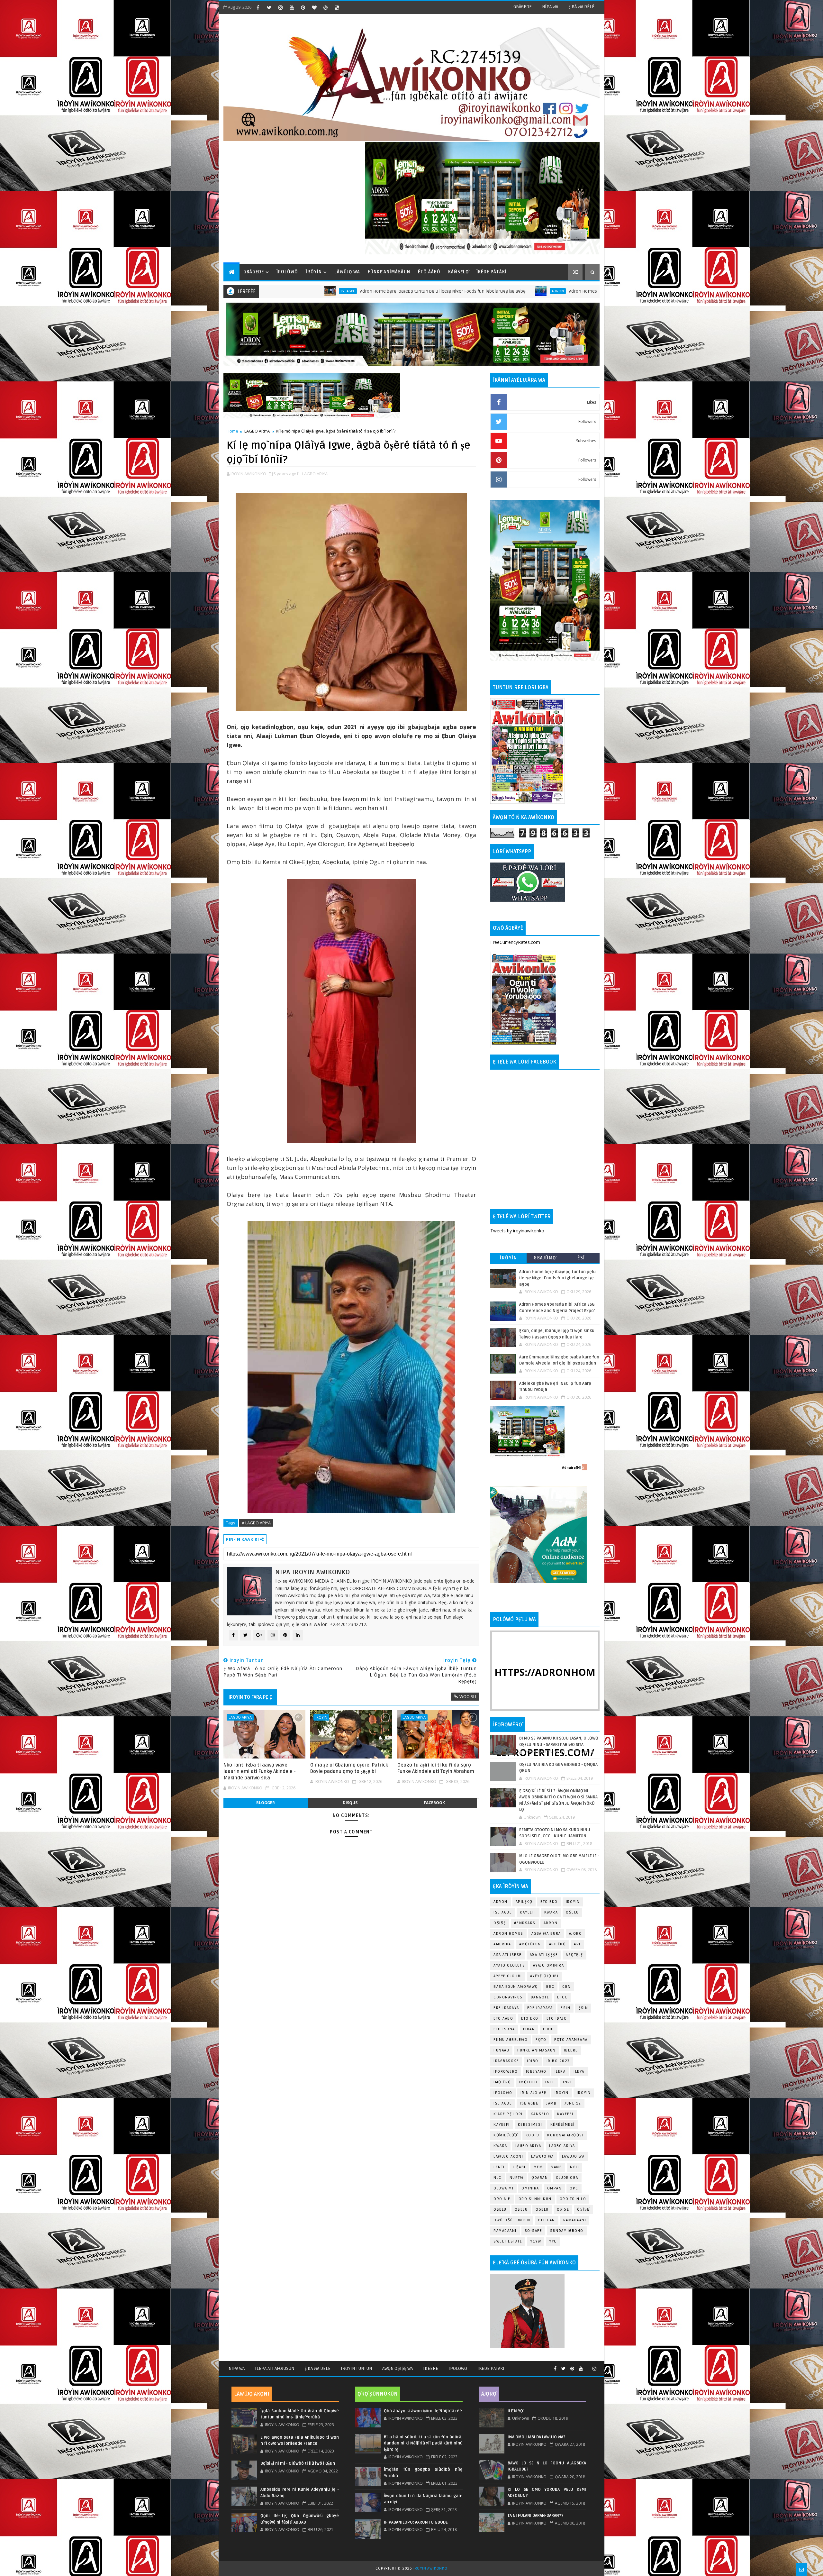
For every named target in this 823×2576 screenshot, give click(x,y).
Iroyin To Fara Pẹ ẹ (250, 1697)
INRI (567, 2082)
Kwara (551, 1912)
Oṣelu (572, 1912)
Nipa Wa (237, 2368)
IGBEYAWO (536, 2072)
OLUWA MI (503, 2188)
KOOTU (533, 2135)
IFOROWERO (506, 2072)
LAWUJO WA (573, 2156)
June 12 (573, 2103)
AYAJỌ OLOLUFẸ (509, 1965)
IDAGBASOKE (506, 2061)
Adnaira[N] (571, 1467)
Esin (565, 2008)
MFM (538, 2167)
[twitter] (269, 7)
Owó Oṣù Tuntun (512, 2220)
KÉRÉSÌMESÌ (563, 2125)
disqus (350, 1803)
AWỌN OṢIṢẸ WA (398, 2368)
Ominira (530, 2188)
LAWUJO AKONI (508, 2156)
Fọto (541, 2040)
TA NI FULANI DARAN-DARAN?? (536, 2516)
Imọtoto (528, 2082)
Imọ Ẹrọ (502, 2082)
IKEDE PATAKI (491, 2368)
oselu (500, 2210)
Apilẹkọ (524, 1902)
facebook (434, 1803)
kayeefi (565, 2114)
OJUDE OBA (567, 2178)
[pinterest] (303, 7)
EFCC (562, 1997)
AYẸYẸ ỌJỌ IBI (544, 1976)
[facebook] (258, 7)
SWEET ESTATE (508, 2241)
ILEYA (579, 2072)
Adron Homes (508, 1934)
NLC (497, 2178)
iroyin (321, 1717)
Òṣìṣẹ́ (583, 2210)
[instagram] (280, 7)
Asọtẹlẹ (574, 1955)
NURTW (517, 2178)
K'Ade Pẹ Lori (508, 2114)
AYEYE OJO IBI (508, 1976)
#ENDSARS (525, 1923)
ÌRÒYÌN (314, 272)
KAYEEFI (528, 1912)
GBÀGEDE (523, 7)
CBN (567, 1987)
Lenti (499, 2167)
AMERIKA (502, 1944)
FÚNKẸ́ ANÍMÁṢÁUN (389, 272)
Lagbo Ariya (542, 291)
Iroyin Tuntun (356, 2368)
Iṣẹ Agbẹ (529, 2103)
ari (577, 1944)
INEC (550, 2082)
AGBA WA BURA (546, 1934)
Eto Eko (549, 1902)
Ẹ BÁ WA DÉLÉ (581, 7)
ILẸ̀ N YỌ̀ (515, 2411)
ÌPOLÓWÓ (287, 272)
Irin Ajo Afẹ (534, 2093)
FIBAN (529, 2029)
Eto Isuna (504, 2029)
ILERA (560, 2072)
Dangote (540, 1997)
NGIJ (574, 2167)
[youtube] (292, 7)
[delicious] (337, 7)
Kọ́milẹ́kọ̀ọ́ (506, 2135)
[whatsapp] (588, 2366)
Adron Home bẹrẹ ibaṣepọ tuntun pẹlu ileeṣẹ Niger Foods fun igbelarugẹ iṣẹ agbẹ (557, 1278)
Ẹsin (583, 2008)
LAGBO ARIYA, (315, 474)
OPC (574, 2188)
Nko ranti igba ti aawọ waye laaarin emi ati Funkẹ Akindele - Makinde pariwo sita (260, 1772)
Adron (339, 291)
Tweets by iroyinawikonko (517, 1231)
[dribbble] (325, 7)
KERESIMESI (530, 2125)
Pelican (547, 2220)
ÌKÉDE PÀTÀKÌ (492, 272)
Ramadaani (575, 2220)
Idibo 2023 (558, 2061)
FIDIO (549, 2029)
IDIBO (533, 2061)
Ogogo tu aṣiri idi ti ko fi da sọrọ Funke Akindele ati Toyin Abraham (436, 1768)
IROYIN (573, 1902)
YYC (553, 2241)
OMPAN (555, 2188)
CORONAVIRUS (508, 1997)
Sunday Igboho (567, 2231)
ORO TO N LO (573, 2199)
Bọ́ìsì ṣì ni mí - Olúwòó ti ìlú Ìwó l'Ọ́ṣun (298, 2463)
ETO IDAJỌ (557, 2019)
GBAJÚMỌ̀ (545, 1258)
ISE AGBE (503, 2103)
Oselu (521, 2210)
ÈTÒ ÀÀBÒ (429, 272)
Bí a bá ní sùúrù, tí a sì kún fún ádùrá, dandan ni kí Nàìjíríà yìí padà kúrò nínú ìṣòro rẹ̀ (423, 2443)
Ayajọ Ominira (549, 1965)
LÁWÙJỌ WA (347, 272)
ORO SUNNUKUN (535, 2199)
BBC (550, 1987)
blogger (266, 1803)
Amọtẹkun (530, 1944)
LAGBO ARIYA (257, 431)
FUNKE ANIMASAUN (537, 2050)
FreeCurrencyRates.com (515, 942)
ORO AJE (502, 2199)
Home (232, 431)
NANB (556, 2167)
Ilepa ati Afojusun (275, 2368)
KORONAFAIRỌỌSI (565, 2135)
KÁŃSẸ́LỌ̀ (458, 272)
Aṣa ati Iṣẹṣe (544, 1955)
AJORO (576, 1934)
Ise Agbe (503, 1912)
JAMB (551, 2103)
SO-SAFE (534, 2231)
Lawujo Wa (543, 2156)
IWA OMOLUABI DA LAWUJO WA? (537, 2437)
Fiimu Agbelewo (511, 2040)
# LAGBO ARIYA (256, 1523)
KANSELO (540, 2114)
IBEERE (571, 2050)
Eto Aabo (503, 2019)
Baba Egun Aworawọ (516, 1987)
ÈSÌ (581, 1258)
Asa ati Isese (508, 1955)
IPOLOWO (503, 2093)
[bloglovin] (314, 7)
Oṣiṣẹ (500, 1923)
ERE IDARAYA (540, 2008)
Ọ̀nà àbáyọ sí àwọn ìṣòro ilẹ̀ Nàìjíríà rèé (423, 2411)
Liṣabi (519, 2167)
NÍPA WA (550, 7)
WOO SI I (468, 1696)
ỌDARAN (540, 2178)
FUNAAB (501, 2050)
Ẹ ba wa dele (317, 2368)
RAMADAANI (505, 2231)
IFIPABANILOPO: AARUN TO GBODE (416, 2522)
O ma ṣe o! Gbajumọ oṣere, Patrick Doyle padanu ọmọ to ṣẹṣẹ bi (349, 1768)
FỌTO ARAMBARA (571, 2040)
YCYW (536, 2241)
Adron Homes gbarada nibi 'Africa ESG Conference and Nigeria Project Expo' (428, 291)
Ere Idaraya (506, 2008)
